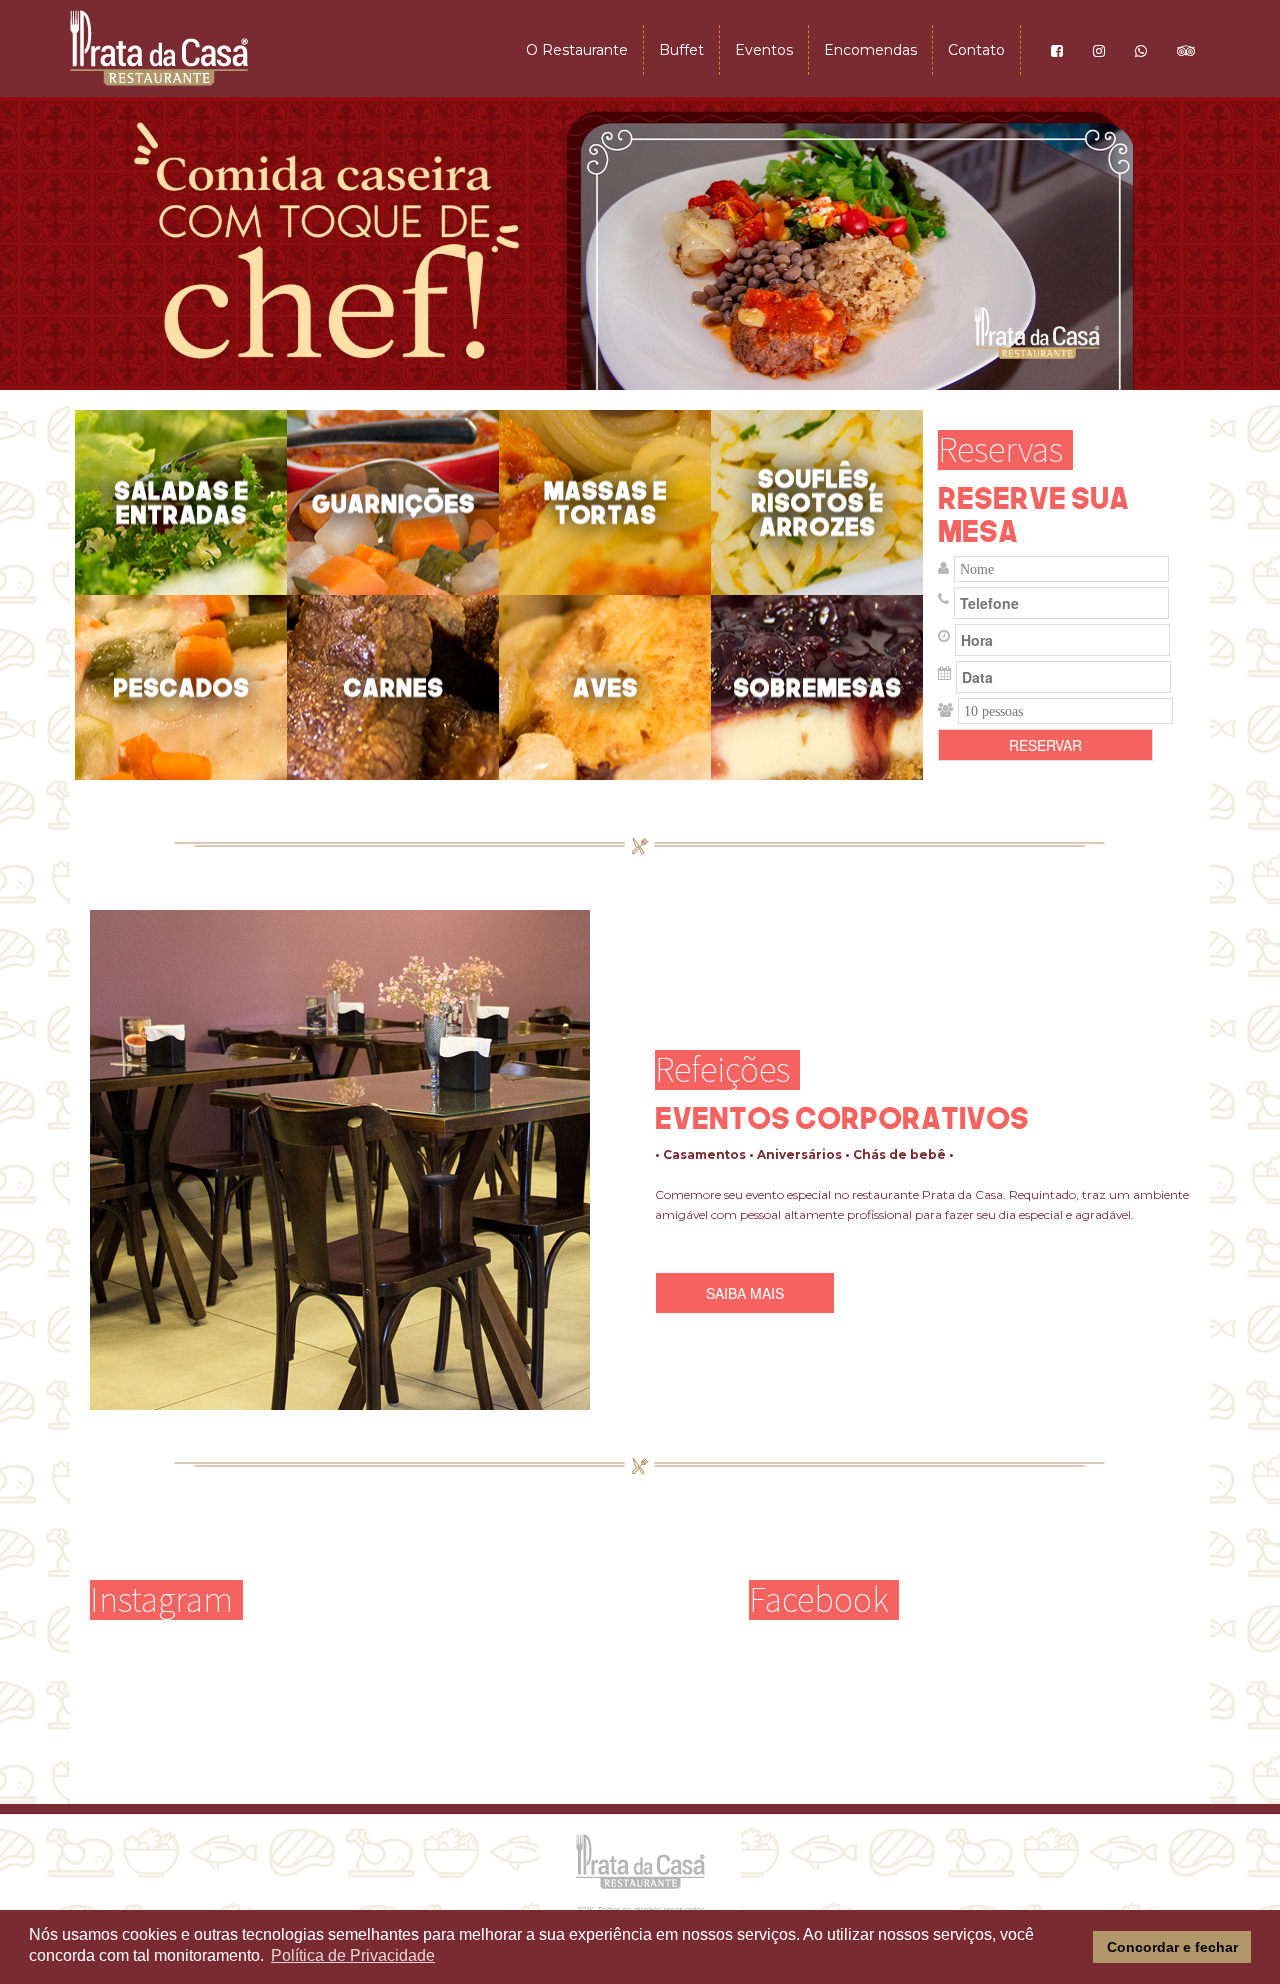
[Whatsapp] (1141, 50)
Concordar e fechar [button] (1172, 1947)
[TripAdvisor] (1186, 50)
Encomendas (870, 50)
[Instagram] (1099, 50)
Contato (976, 50)
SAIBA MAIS (745, 1293)
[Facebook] (1057, 50)
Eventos (764, 50)
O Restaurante (577, 50)
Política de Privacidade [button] (353, 1955)
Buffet (681, 50)
